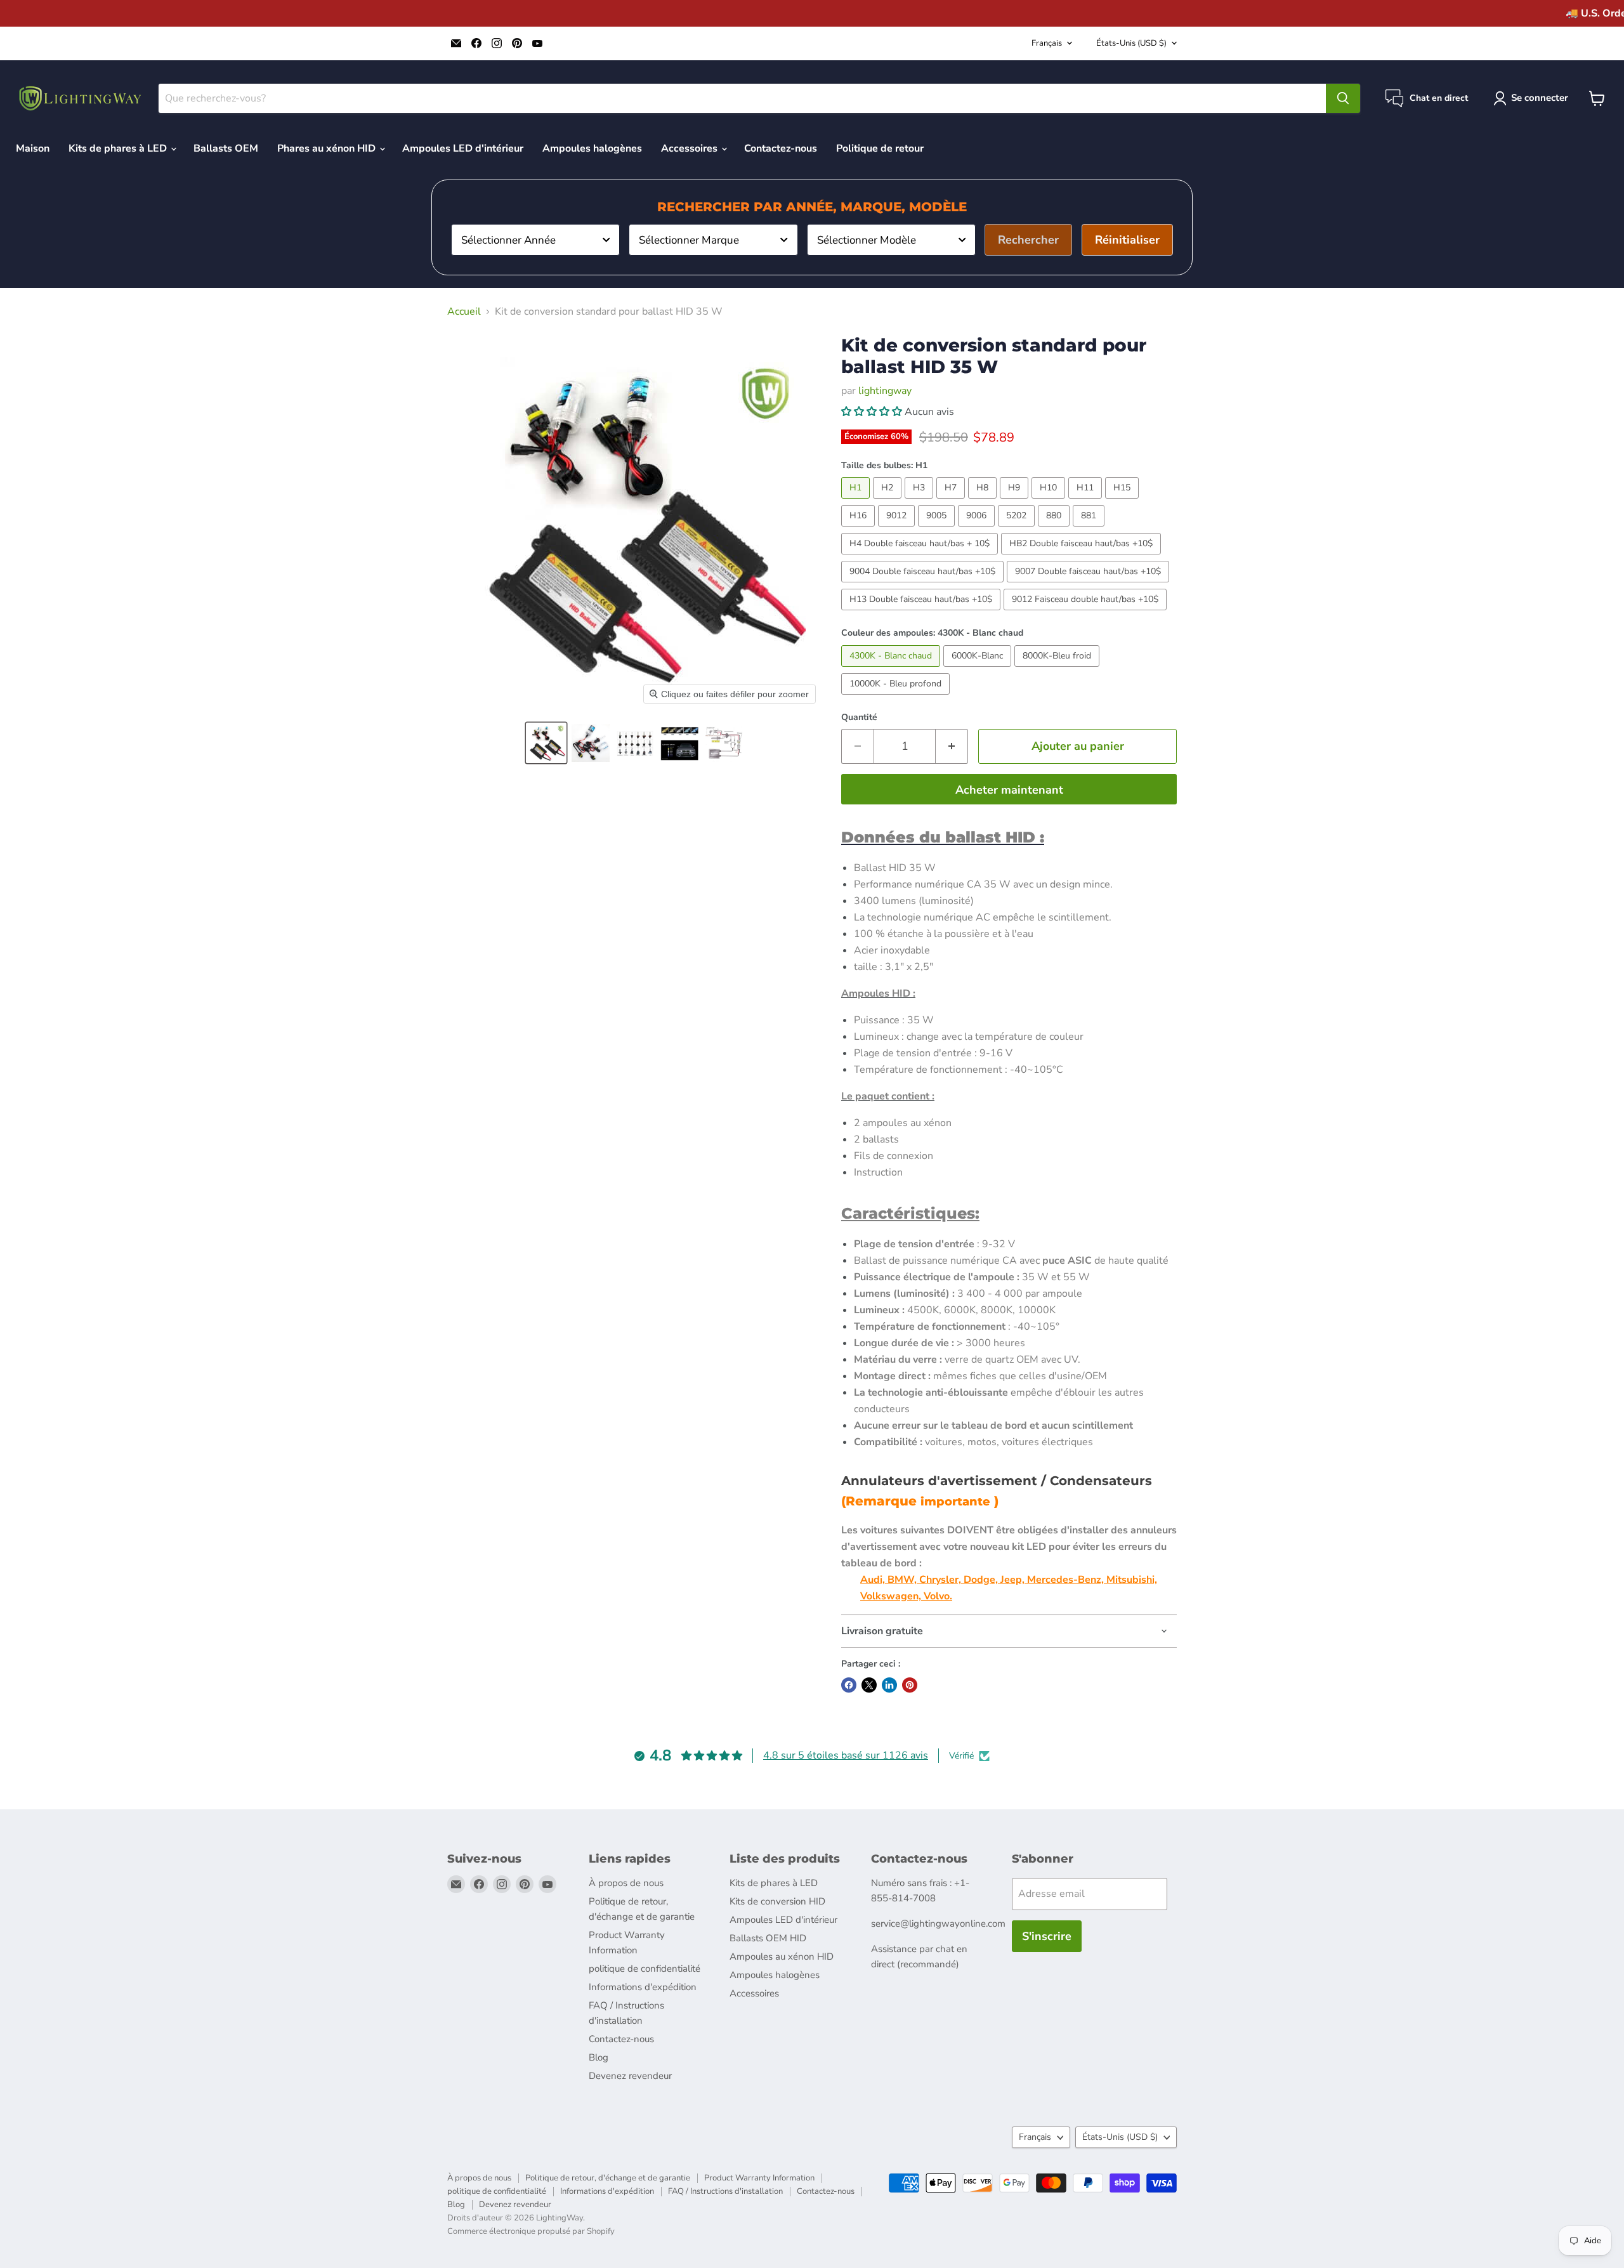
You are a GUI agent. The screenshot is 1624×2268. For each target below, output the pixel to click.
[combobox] (535, 240)
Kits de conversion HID (777, 1901)
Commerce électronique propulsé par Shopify (531, 2231)
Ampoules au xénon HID (782, 1957)
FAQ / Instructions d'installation (725, 2191)
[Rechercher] (1343, 98)
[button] (546, 743)
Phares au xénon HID (328, 148)
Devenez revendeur (630, 2076)
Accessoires (691, 148)
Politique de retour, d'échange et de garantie (608, 2178)
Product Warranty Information (759, 2178)
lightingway (885, 391)
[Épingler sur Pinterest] (910, 1685)
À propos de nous (626, 1883)
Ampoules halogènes (592, 148)
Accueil (464, 311)
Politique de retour (880, 148)
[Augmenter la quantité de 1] (952, 746)
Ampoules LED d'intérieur (463, 148)
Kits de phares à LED (119, 148)
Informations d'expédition (643, 1987)
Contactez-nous (781, 148)
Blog (599, 2057)
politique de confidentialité (645, 1969)
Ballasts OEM (226, 148)
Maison (33, 148)
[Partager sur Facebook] (849, 1685)
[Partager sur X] (869, 1685)
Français (1047, 43)
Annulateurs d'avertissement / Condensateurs (997, 1481)
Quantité (859, 718)
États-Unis (1131, 43)
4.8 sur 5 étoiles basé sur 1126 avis (846, 1755)
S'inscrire (1047, 1936)
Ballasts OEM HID (768, 1938)
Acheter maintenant (1009, 790)
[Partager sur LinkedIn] (889, 1685)
